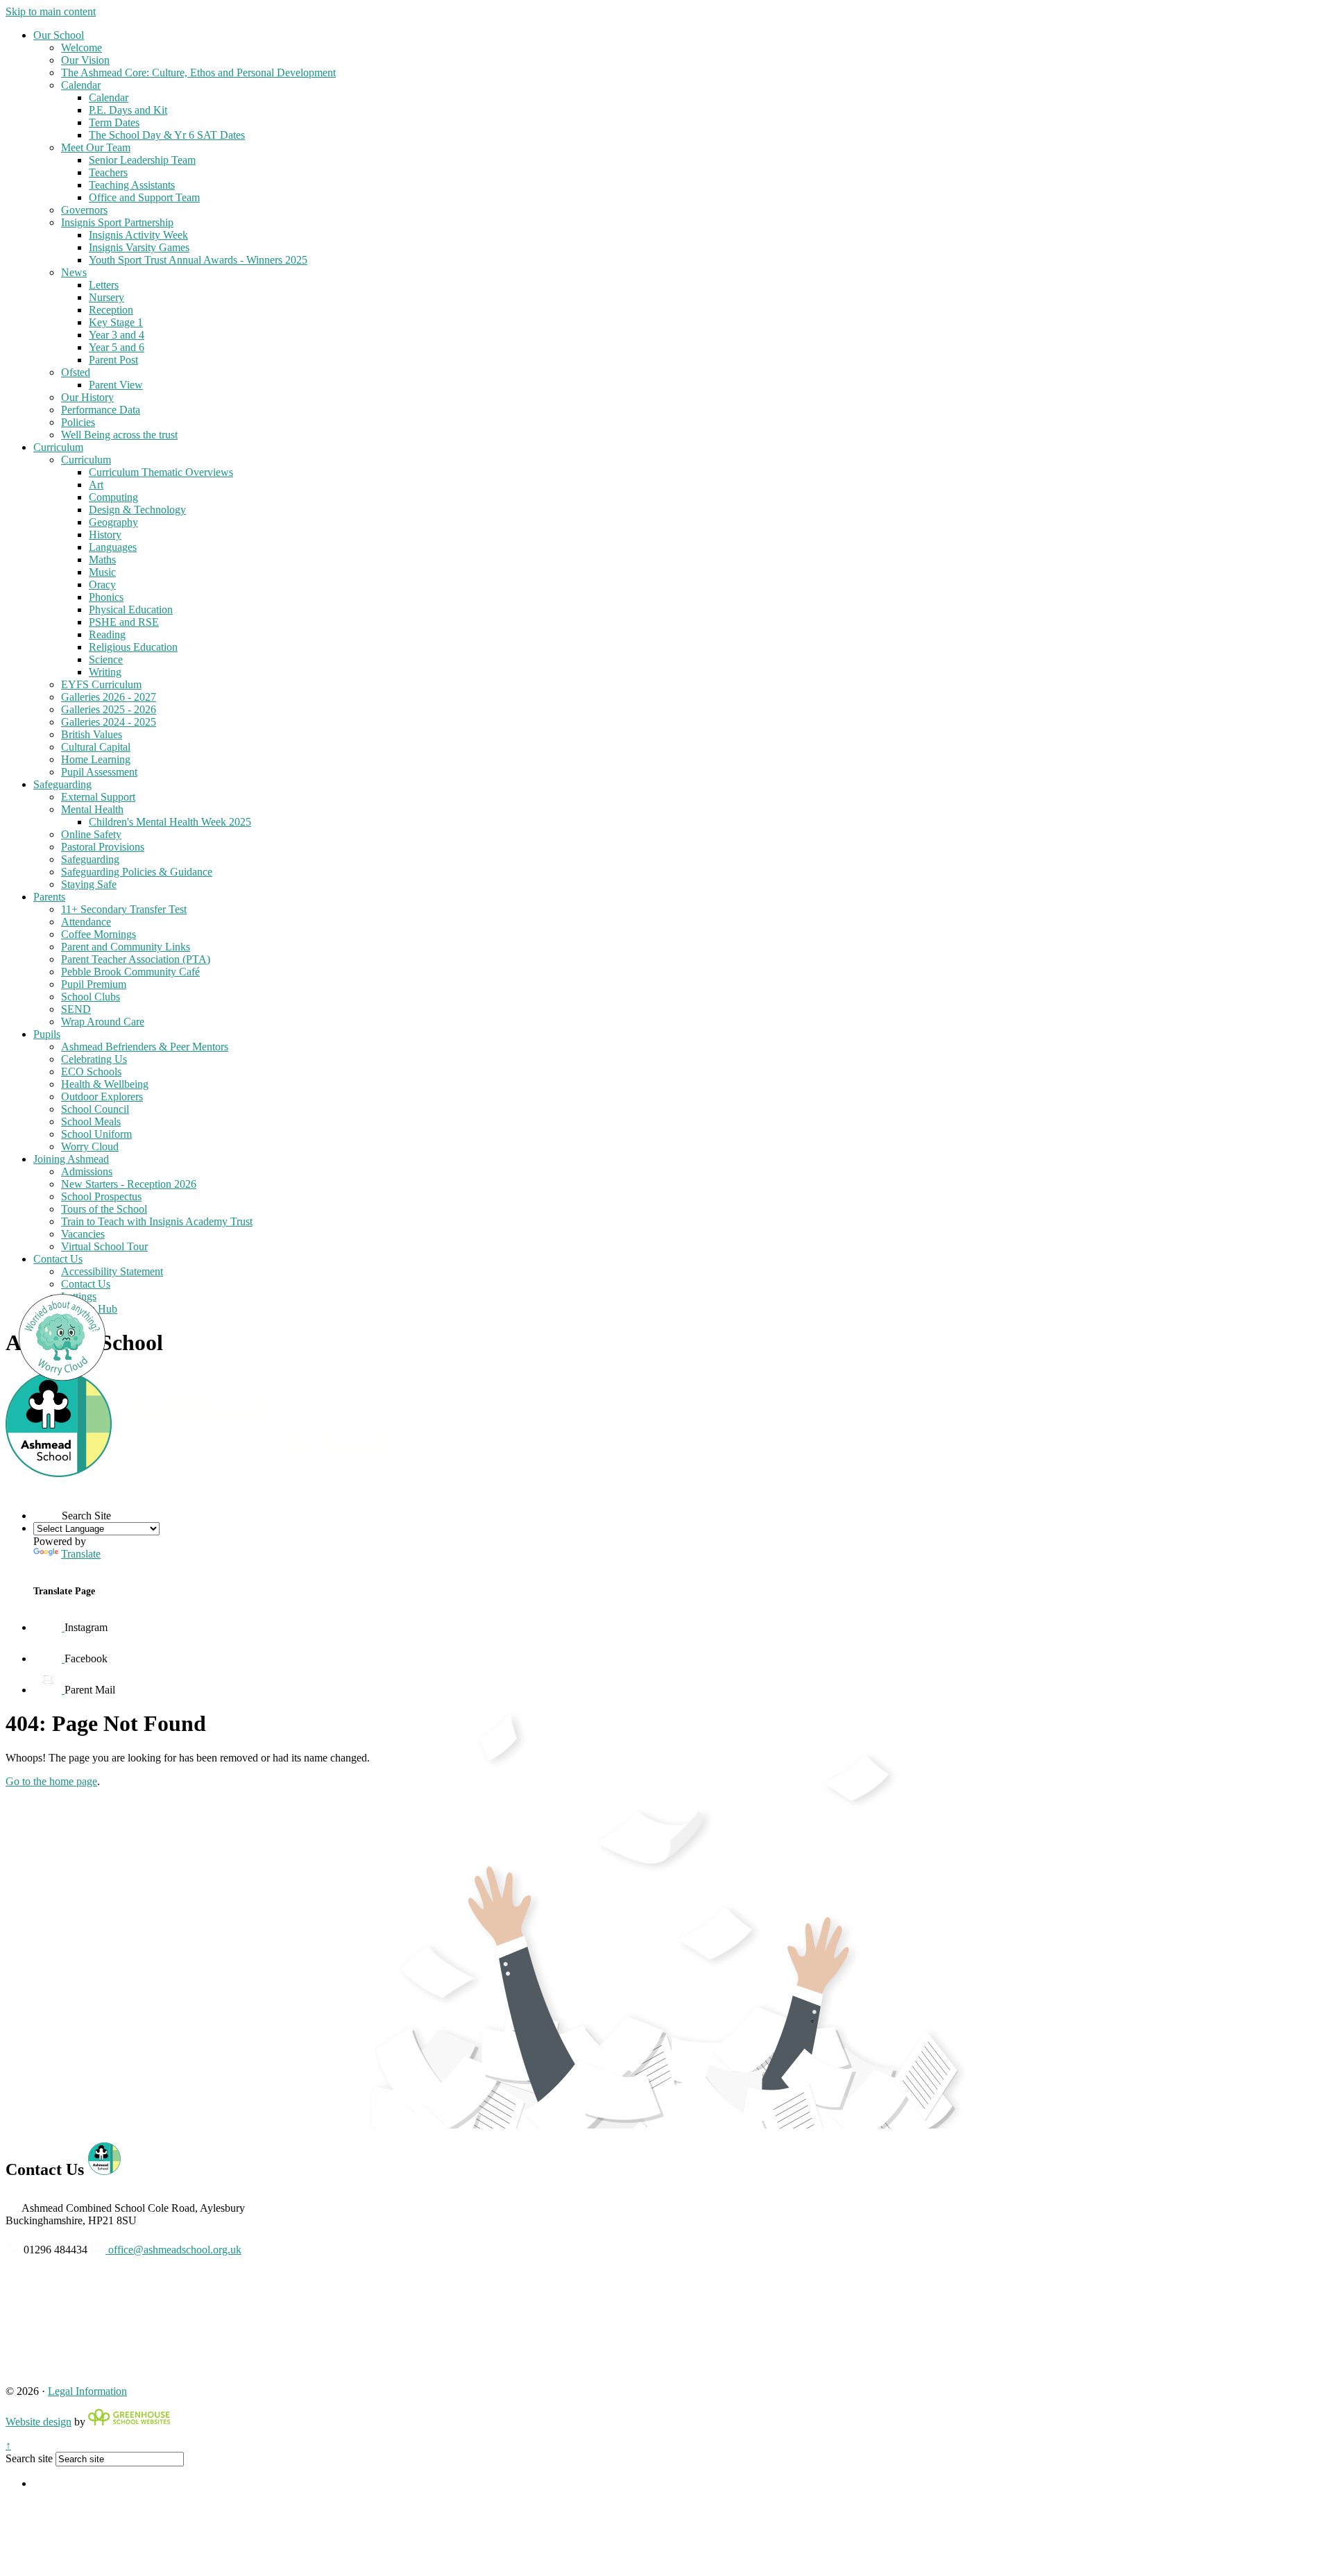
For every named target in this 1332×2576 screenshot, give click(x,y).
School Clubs (91, 997)
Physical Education (131, 609)
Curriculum (58, 447)
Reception (111, 310)
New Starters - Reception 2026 (129, 1184)
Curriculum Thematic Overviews (161, 472)
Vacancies (83, 1234)
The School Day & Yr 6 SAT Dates (167, 135)
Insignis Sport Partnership (117, 222)
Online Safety (91, 834)
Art (96, 485)
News (74, 272)
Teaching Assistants (132, 185)
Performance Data (101, 410)
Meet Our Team (96, 147)
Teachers (108, 172)
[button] (48, 1505)
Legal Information (87, 2391)
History (105, 535)
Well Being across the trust (119, 435)
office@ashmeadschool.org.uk (173, 2250)
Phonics (106, 597)
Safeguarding (62, 784)
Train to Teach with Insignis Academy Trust (157, 1221)
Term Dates (114, 122)
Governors (84, 210)
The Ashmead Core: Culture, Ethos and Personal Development (198, 72)
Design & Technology (137, 510)
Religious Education (133, 647)
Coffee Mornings (99, 934)
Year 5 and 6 (117, 347)
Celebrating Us (94, 1059)
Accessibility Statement (112, 1271)
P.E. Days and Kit (128, 110)
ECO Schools (91, 1072)
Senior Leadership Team (142, 160)
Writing (105, 672)
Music (102, 572)
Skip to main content (51, 11)
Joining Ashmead (71, 1159)
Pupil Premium (94, 984)
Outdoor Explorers (102, 1097)
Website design (39, 2422)
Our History (87, 397)
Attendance (86, 922)
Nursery (106, 297)
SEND (76, 1009)
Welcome (82, 48)
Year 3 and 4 (117, 335)
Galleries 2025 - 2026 (109, 709)
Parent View (116, 385)
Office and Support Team (144, 197)
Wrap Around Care (103, 1022)
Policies (78, 422)
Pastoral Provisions (103, 847)
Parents (49, 897)
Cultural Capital (96, 747)
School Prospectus (101, 1196)
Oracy (102, 585)
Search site (29, 2458)
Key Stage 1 (116, 322)
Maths (102, 560)
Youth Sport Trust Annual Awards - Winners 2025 (198, 260)
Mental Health (92, 809)
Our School (59, 35)
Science (106, 659)
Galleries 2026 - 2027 (109, 697)
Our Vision (85, 60)
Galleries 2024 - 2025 (109, 722)
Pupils (47, 1034)
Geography (113, 522)
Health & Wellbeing (105, 1084)
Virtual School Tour (104, 1246)
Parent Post (113, 360)
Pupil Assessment (99, 772)
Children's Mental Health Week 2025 (170, 822)
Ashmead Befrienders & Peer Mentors (145, 1047)
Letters (104, 285)
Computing (113, 497)
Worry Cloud (90, 1146)
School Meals (91, 1121)
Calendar (81, 85)
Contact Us (58, 1259)
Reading (107, 634)
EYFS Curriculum (101, 684)
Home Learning (96, 759)
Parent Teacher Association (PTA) (136, 959)
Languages (113, 547)
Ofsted (76, 372)
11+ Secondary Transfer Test (124, 909)
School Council (95, 1109)
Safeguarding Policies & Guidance (137, 872)
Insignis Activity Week (138, 235)
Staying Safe (89, 884)
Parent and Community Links (126, 947)
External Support (98, 797)
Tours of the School (104, 1209)
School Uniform (96, 1134)
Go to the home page (51, 1781)
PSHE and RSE (124, 622)
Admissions (87, 1171)
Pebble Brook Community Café (130, 972)
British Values (92, 734)
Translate (81, 1554)
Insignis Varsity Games (139, 247)
